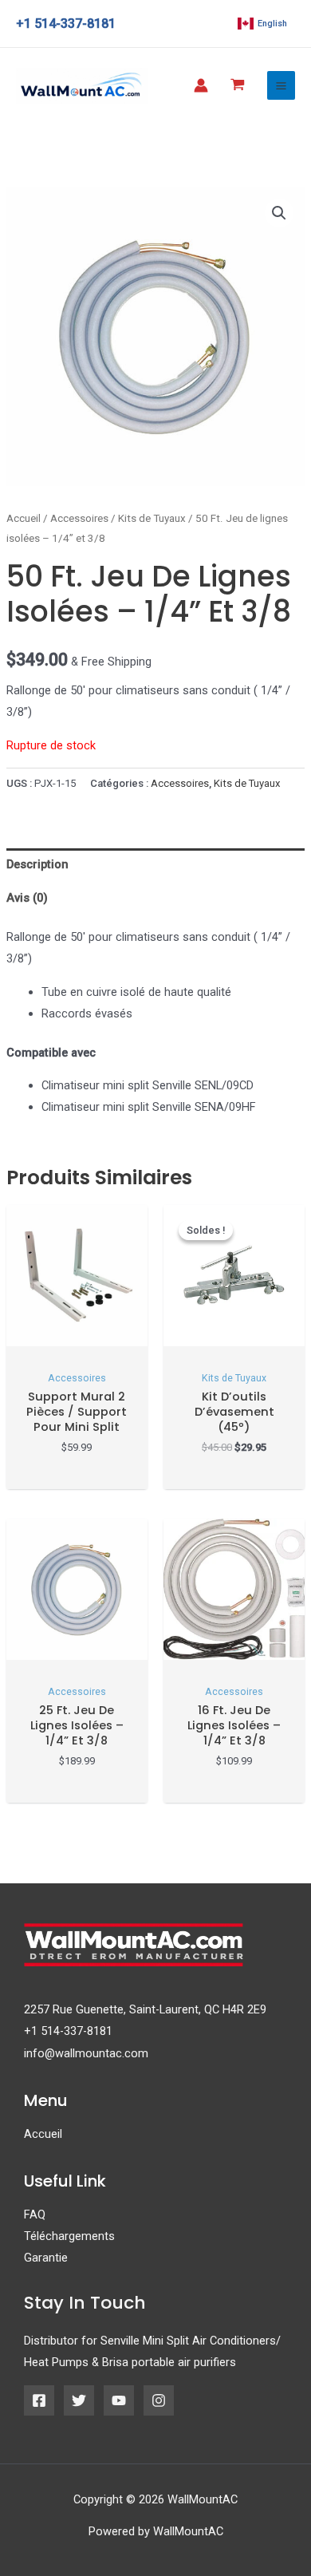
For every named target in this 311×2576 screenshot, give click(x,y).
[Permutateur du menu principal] (281, 85)
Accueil (24, 518)
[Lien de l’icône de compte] (201, 85)
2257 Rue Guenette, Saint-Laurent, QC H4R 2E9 (145, 2009)
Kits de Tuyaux (152, 518)
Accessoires (79, 518)
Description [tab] (37, 864)
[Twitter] (79, 2400)
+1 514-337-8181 (68, 2031)
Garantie (46, 2258)
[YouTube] (119, 2400)
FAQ (35, 2214)
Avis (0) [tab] (27, 898)
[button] (279, 213)
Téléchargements (69, 2236)
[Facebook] (39, 2400)
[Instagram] (159, 2400)
